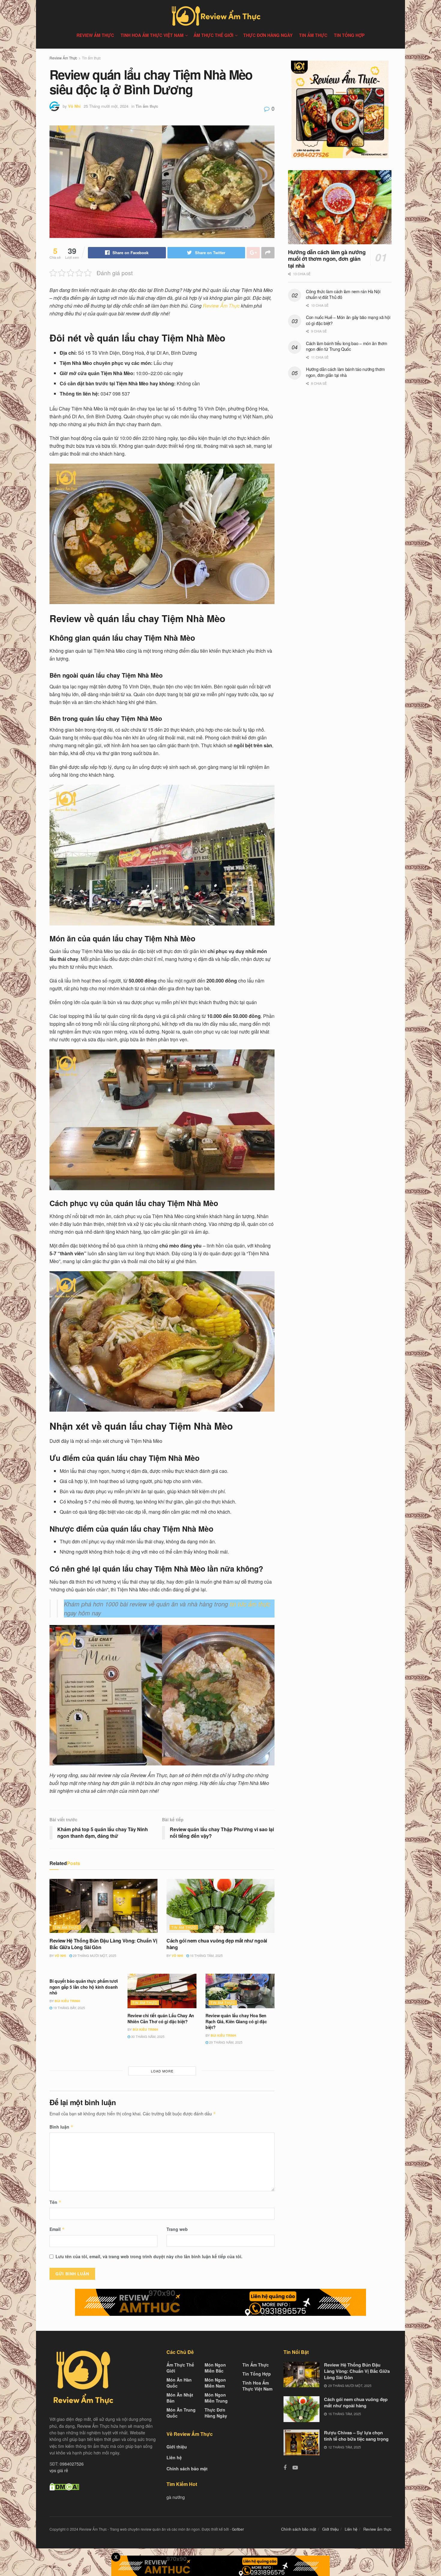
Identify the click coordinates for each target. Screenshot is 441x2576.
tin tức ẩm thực (250, 1604)
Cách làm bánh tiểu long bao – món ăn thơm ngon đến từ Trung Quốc (347, 346)
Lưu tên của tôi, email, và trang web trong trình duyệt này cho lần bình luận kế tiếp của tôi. (149, 2256)
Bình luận (61, 2127)
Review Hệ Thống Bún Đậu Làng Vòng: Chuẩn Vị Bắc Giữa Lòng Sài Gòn (103, 1944)
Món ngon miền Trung (216, 2398)
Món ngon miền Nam (215, 2383)
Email (57, 2229)
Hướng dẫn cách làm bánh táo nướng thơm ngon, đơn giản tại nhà (345, 372)
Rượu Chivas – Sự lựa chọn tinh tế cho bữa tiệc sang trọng (356, 2436)
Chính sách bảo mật (187, 2469)
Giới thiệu (177, 2447)
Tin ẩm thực (313, 35)
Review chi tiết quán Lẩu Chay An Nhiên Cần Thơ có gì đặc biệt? (161, 2018)
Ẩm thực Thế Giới (213, 35)
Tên (55, 2202)
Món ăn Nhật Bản (180, 2398)
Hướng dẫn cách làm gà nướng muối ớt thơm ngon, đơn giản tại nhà (327, 259)
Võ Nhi (74, 106)
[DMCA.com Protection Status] (64, 2486)
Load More (162, 2071)
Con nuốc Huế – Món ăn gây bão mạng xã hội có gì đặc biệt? (348, 320)
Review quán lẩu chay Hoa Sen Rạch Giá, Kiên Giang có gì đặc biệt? (236, 2021)
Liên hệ (174, 2457)
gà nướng (176, 2497)
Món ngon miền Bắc (215, 2368)
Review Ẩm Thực (63, 58)
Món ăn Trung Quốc (181, 2413)
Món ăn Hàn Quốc (179, 2383)
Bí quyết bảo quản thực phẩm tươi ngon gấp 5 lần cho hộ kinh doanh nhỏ (84, 1987)
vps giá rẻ (59, 2470)
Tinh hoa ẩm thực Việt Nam (152, 35)
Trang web (177, 2229)
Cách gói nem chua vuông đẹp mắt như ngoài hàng (217, 1944)
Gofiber (238, 2529)
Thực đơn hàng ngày (268, 35)
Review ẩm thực (95, 35)
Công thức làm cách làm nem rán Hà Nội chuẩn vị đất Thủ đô (343, 294)
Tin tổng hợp (349, 35)
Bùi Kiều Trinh (67, 2001)
